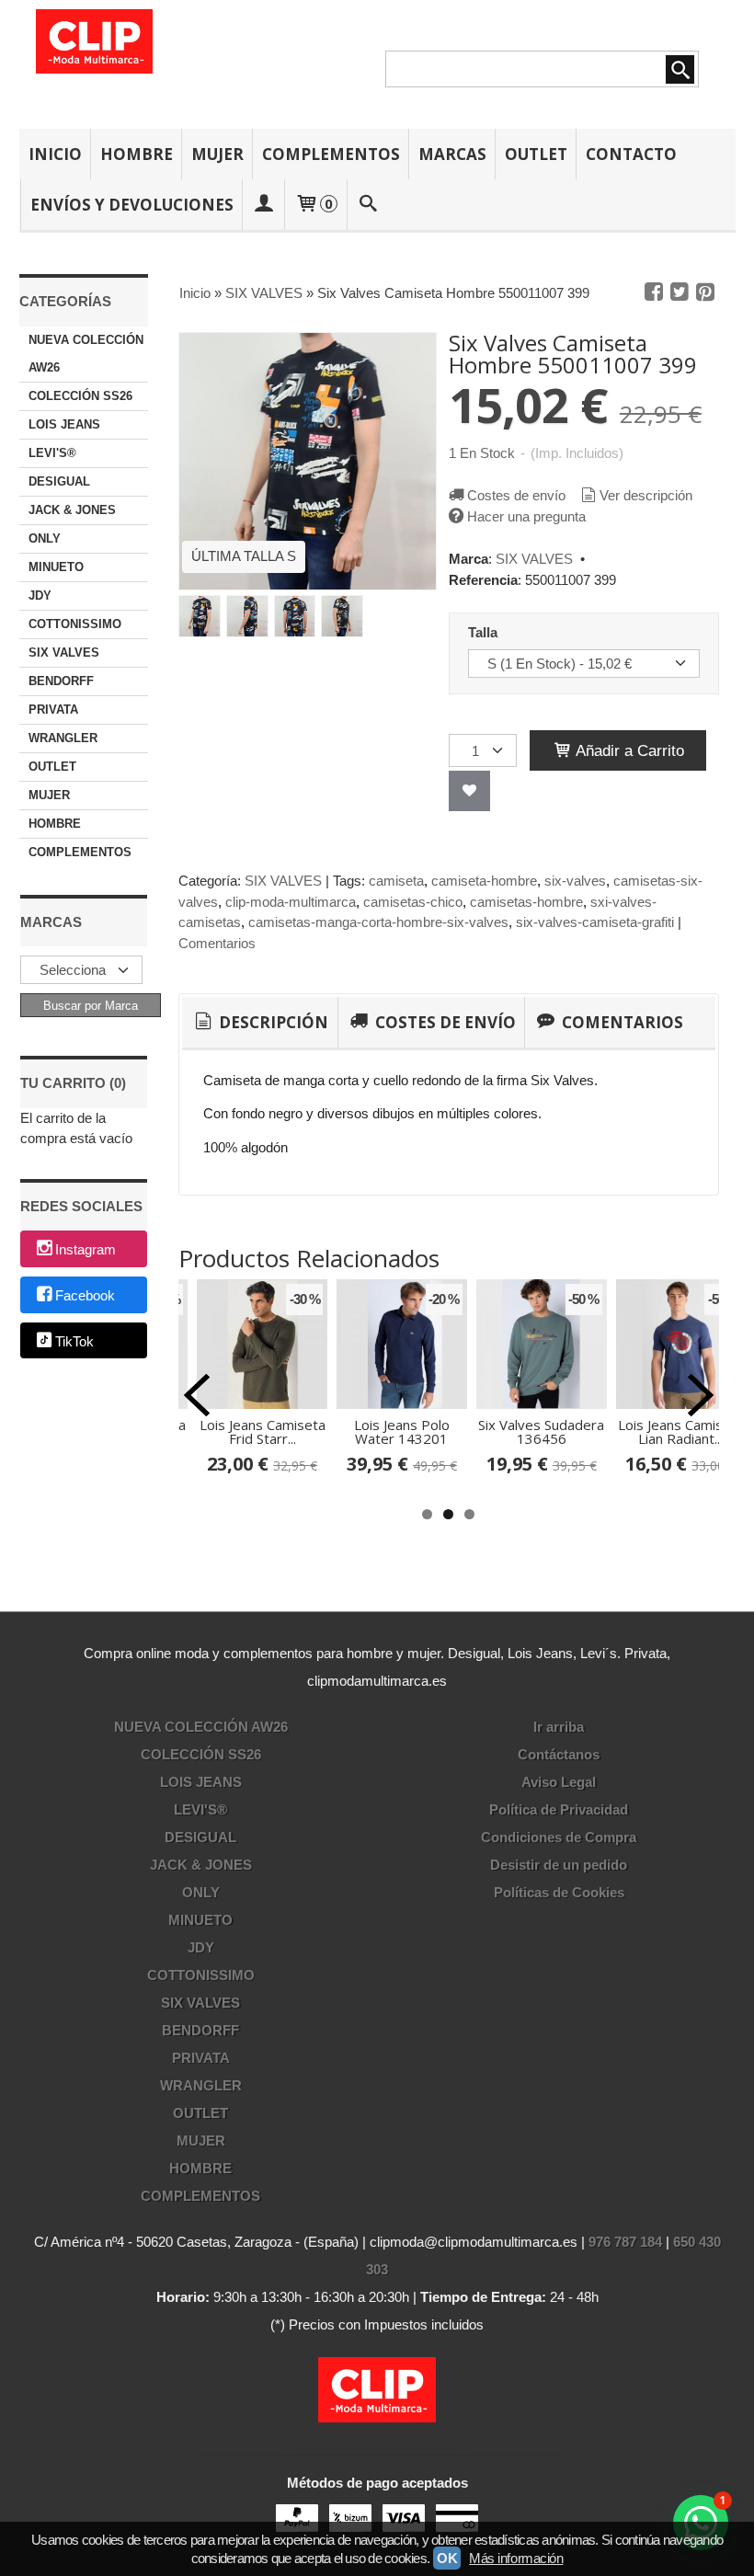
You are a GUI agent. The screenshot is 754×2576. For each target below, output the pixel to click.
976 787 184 (625, 2242)
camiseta (396, 881)
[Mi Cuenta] (264, 205)
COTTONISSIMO (75, 624)
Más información (516, 2558)
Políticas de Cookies (559, 1892)
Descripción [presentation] (272, 1022)
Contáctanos (559, 1754)
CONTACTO (631, 154)
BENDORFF (61, 681)
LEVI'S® (52, 453)
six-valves (575, 881)
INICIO (55, 154)
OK (447, 2558)
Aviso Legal (559, 1782)
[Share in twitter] (680, 292)
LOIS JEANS (64, 424)
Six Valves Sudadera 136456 (541, 1431)
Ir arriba (559, 1727)
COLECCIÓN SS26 (80, 396)
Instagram (86, 1250)
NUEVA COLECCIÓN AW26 (86, 354)
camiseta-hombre (484, 881)
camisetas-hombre (526, 902)
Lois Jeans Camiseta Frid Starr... (263, 1431)
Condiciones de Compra (559, 1837)
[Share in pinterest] (705, 292)
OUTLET (536, 154)
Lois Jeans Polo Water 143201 (402, 1431)
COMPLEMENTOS (331, 154)
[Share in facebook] (654, 292)
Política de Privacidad (559, 1809)
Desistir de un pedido (559, 1865)
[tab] (260, 1023)
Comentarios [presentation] (621, 1022)
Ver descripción (646, 495)
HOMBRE (137, 154)
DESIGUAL (59, 481)
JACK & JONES (72, 510)
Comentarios (217, 943)
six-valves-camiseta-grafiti (595, 922)
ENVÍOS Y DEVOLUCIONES (132, 205)
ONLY (45, 538)
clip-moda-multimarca (291, 902)
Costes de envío (516, 495)
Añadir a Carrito (628, 750)
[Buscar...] (368, 205)
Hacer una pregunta (526, 516)
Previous (197, 1395)
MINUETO (56, 567)
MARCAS (452, 154)
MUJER (217, 154)
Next (701, 1395)
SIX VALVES (64, 653)
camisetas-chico (413, 902)
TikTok (74, 1341)
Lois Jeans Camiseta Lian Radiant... (681, 1431)
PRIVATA (53, 710)
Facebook (85, 1295)
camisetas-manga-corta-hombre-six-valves (378, 922)
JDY (40, 595)
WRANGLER (63, 738)
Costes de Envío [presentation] (444, 1022)
